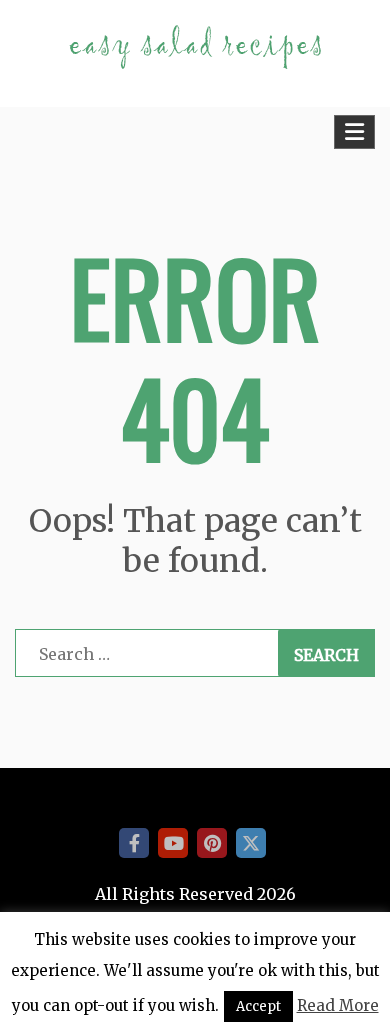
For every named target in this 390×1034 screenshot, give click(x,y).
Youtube (173, 843)
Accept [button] (258, 1006)
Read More (338, 1005)
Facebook (134, 843)
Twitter (251, 843)
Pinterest (212, 843)
